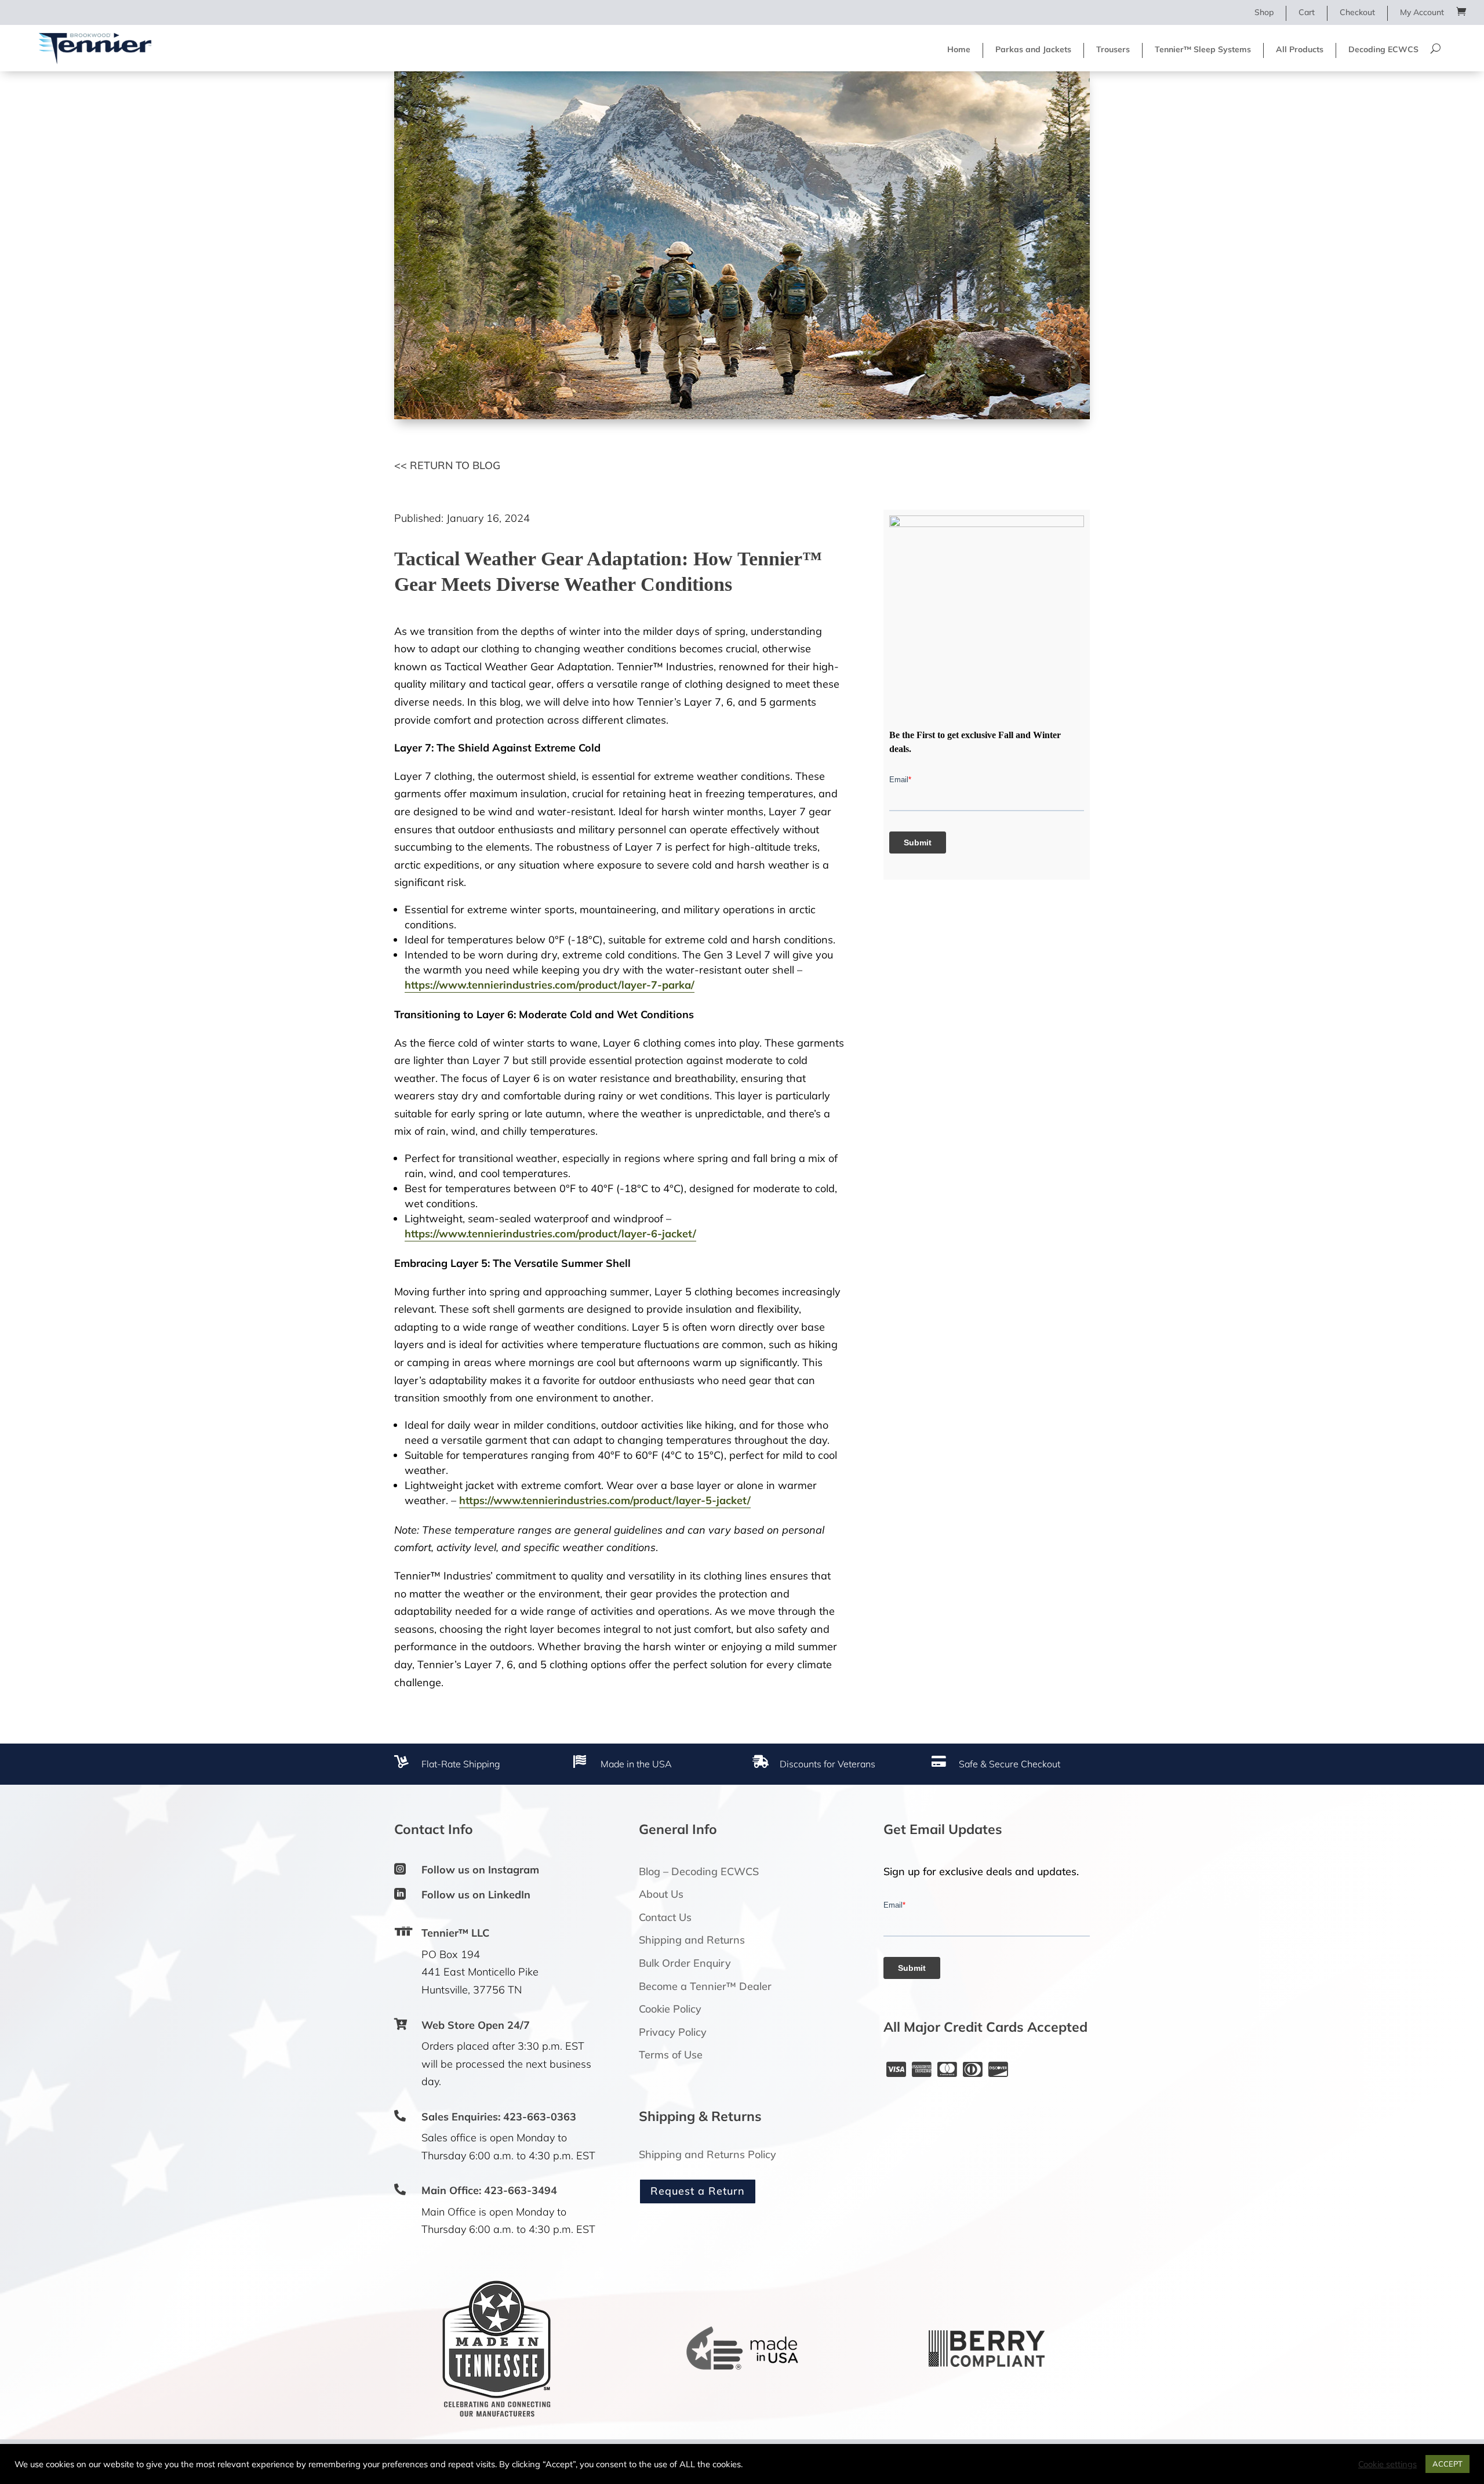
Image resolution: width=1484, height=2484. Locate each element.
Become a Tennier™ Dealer (705, 1986)
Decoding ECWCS (1383, 49)
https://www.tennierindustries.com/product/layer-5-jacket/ (605, 1500)
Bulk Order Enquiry (685, 1963)
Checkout (1357, 12)
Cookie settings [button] (1387, 2464)
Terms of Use (671, 2055)
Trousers (1113, 49)
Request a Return (698, 2191)
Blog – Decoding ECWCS (699, 1871)
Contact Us (665, 1917)
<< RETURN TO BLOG (447, 465)
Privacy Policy (673, 2032)
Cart (1307, 12)
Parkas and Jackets (1033, 49)
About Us (661, 1894)
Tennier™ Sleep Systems (1203, 49)
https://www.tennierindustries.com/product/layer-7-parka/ (550, 985)
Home (959, 49)
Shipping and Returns (692, 1940)
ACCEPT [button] (1447, 2464)
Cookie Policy (670, 2009)
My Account (1422, 12)
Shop (1264, 12)
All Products (1300, 49)
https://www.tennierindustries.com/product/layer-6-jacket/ (550, 1234)
